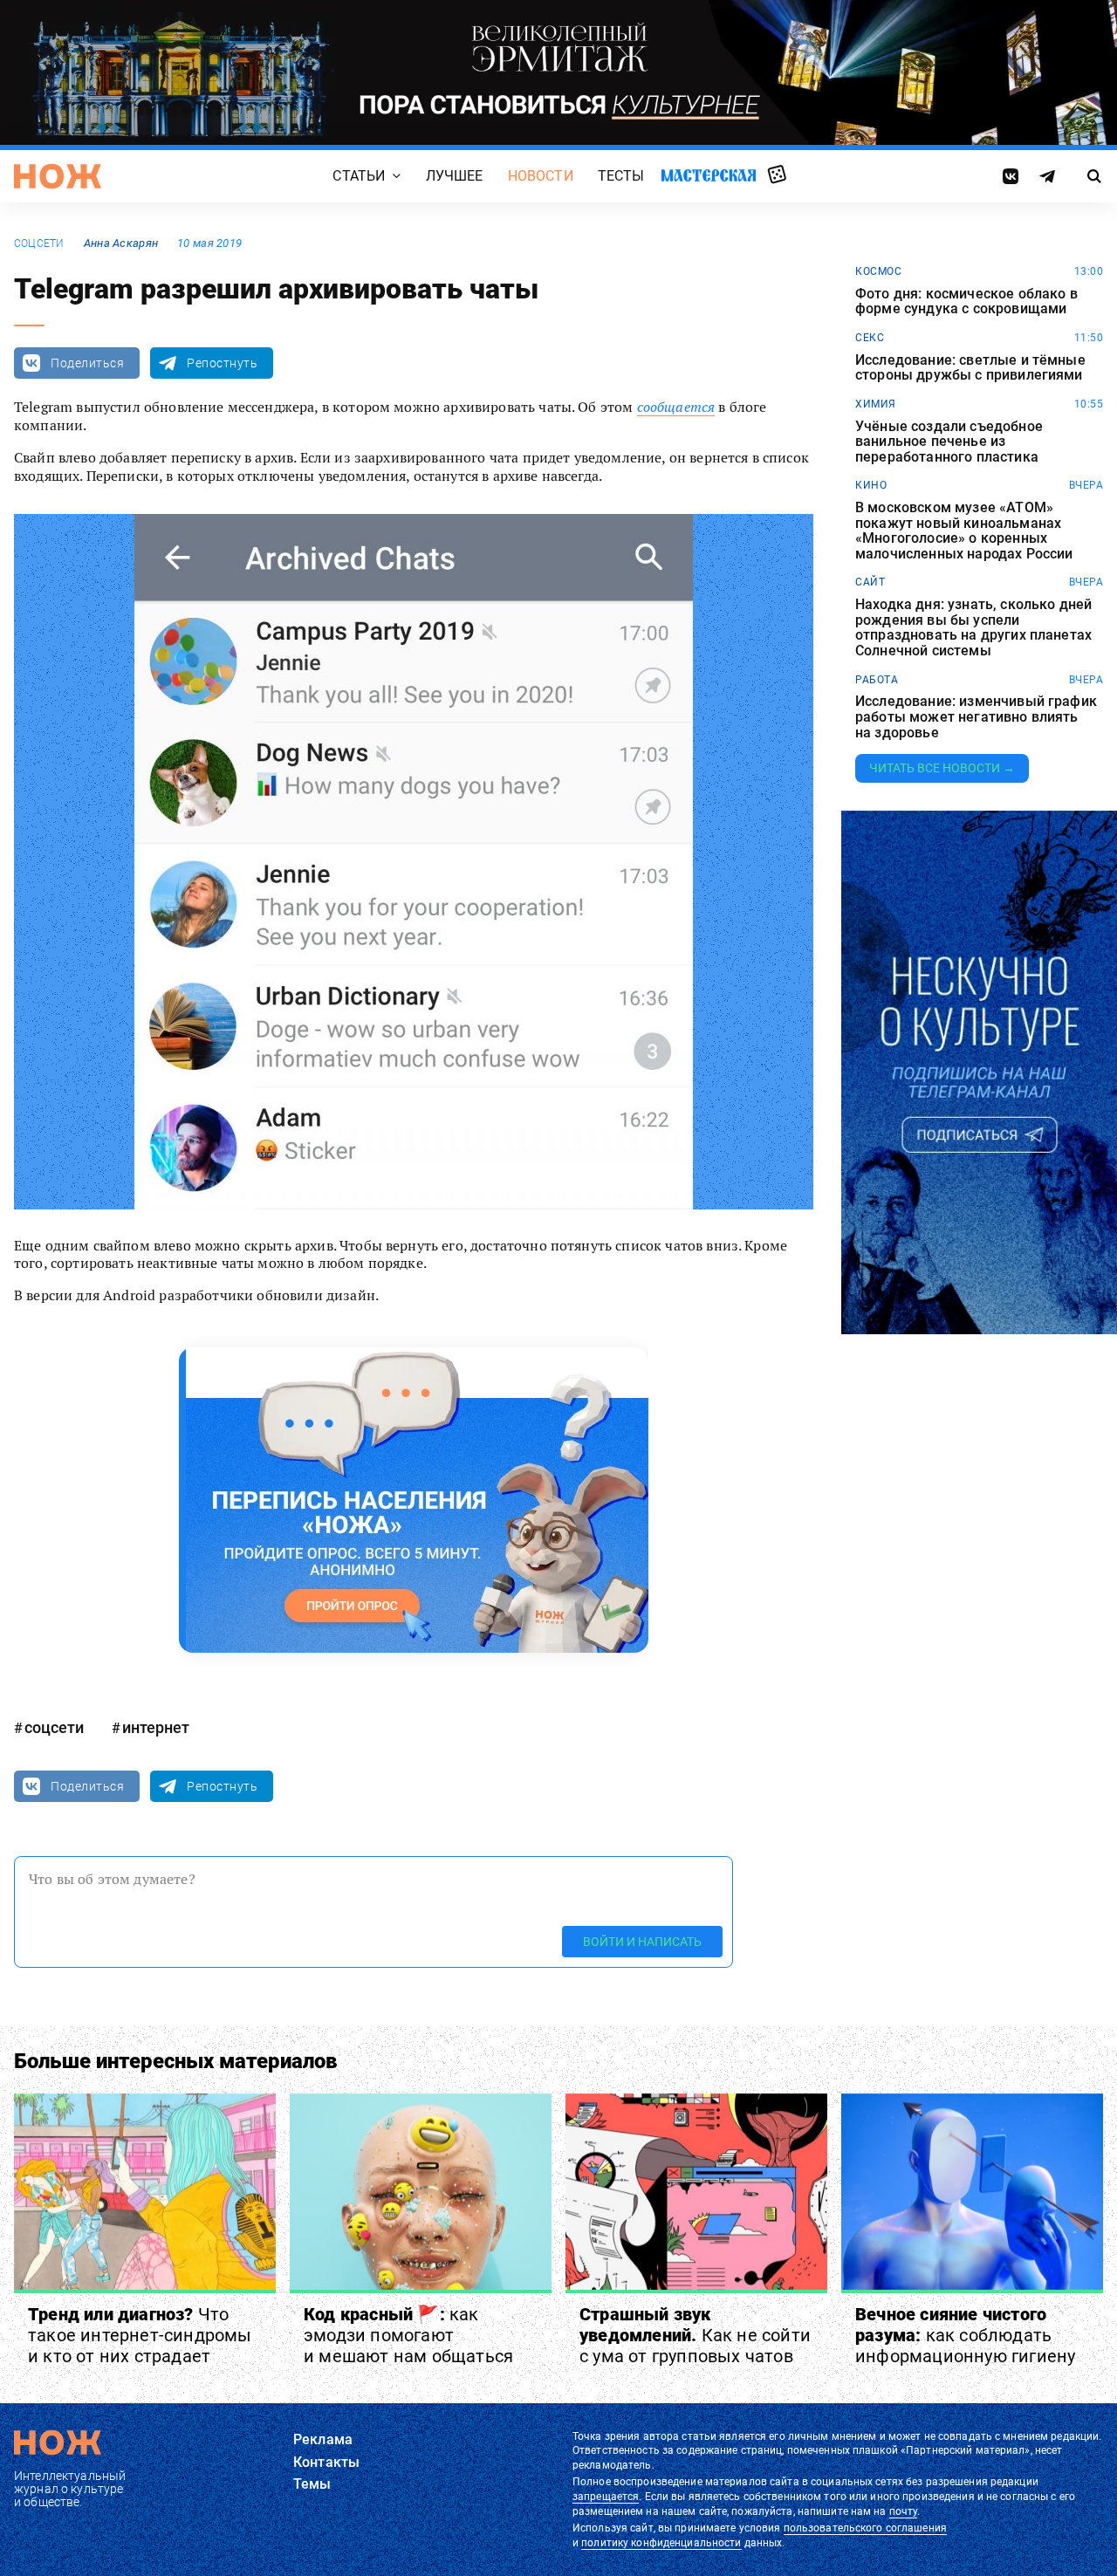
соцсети (39, 243)
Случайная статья (777, 175)
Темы (312, 2484)
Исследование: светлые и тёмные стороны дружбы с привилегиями (970, 368)
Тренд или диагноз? (140, 2335)
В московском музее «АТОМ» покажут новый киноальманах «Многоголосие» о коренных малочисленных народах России (964, 531)
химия (876, 404)
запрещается (606, 2497)
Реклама (323, 2439)
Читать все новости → (942, 768)
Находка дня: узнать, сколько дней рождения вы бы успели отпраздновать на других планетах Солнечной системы (973, 627)
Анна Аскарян (121, 243)
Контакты (326, 2462)
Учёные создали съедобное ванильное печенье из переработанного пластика (949, 442)
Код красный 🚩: (408, 2335)
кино (871, 485)
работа (877, 680)
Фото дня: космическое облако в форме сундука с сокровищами (966, 301)
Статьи (359, 176)
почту (904, 2511)
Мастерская (709, 175)
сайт (870, 582)
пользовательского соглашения (865, 2528)
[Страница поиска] (1095, 176)
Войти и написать (642, 1942)
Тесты (621, 176)
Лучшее (455, 176)
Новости (541, 176)
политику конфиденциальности (661, 2543)
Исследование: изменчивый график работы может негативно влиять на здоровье (976, 717)
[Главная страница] (58, 176)
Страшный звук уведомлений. (695, 2335)
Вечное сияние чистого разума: (965, 2335)
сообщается (676, 407)
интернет (156, 1727)
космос (878, 271)
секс (870, 338)
